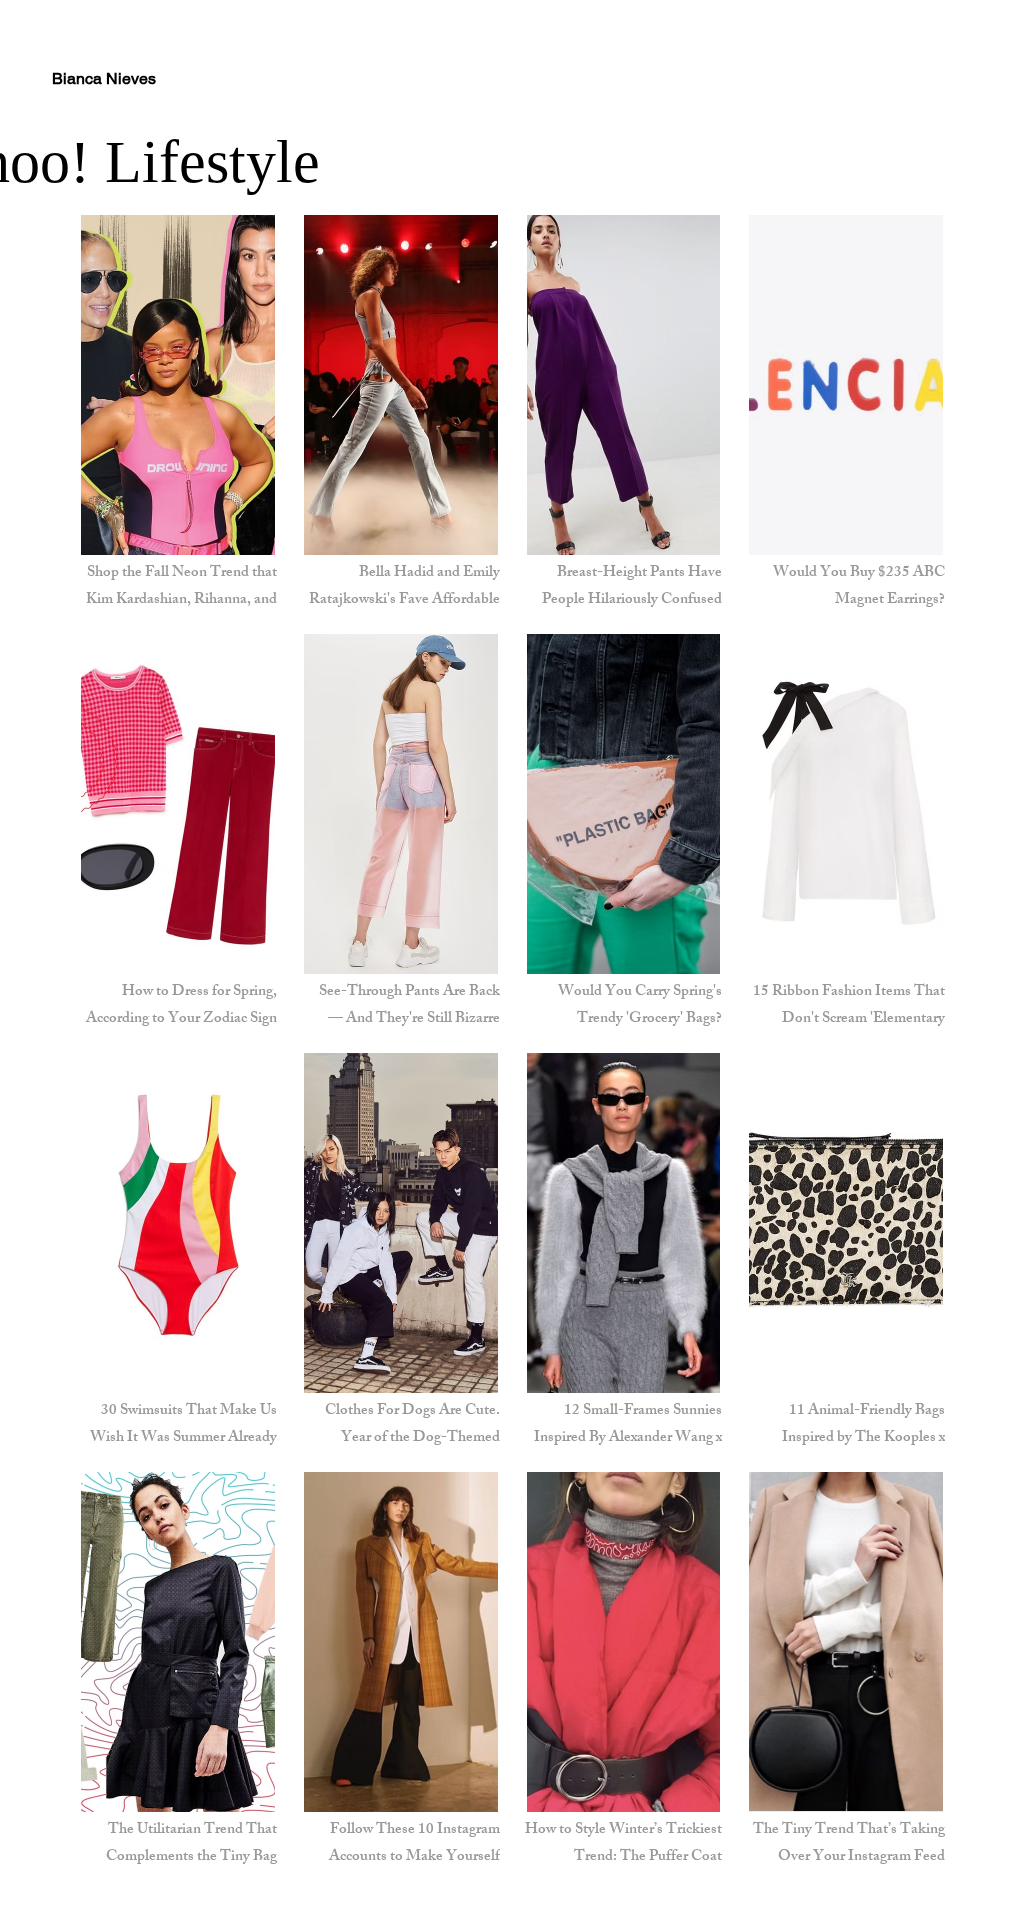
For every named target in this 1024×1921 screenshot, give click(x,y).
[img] (846, 829)
